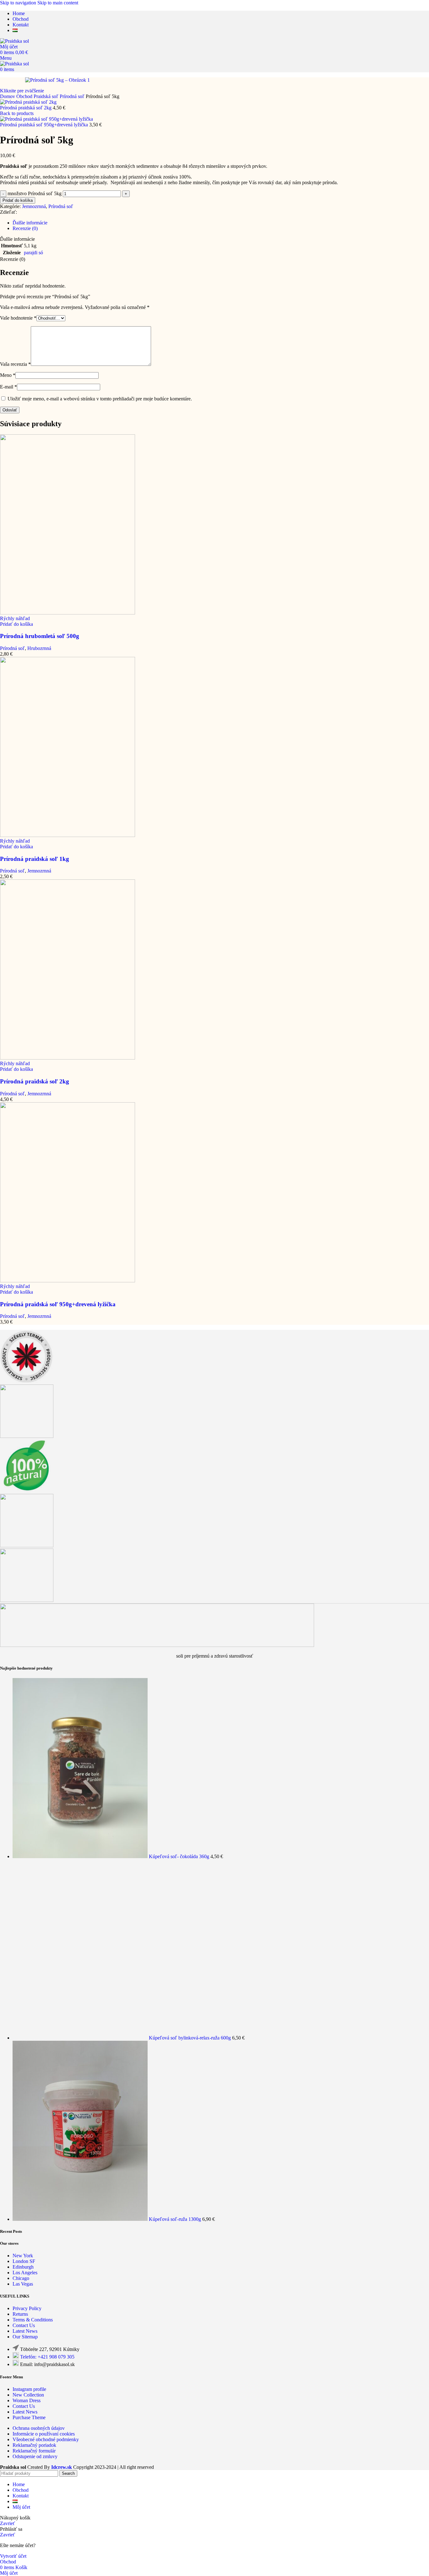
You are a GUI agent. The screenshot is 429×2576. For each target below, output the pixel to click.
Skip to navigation (19, 3)
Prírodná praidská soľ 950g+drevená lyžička (45, 125)
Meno (8, 375)
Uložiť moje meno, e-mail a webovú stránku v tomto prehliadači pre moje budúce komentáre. (100, 399)
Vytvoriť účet (13, 2556)
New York (23, 2256)
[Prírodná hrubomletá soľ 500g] (68, 613)
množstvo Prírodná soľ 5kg (35, 193)
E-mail (8, 387)
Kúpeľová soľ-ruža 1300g (176, 2219)
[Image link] (157, 1645)
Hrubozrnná (39, 648)
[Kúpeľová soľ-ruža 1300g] (81, 2219)
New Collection (28, 2395)
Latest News (25, 2331)
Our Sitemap (25, 2337)
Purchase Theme (29, 2417)
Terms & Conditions (33, 2320)
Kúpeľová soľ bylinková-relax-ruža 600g (190, 2038)
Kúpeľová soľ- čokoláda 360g (180, 1856)
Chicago (21, 2278)
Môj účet (21, 2507)
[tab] (30, 223)
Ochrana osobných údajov (39, 2428)
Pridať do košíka (18, 200)
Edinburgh (23, 2267)
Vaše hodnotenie (18, 318)
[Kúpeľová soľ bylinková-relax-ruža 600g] (81, 2038)
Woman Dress (27, 2400)
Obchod (25, 96)
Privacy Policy (27, 2308)
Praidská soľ (47, 96)
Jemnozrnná (34, 206)
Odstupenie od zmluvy (35, 2456)
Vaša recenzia (15, 364)
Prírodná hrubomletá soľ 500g (40, 636)
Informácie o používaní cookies (44, 2434)
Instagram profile (29, 2389)
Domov (8, 96)
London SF (24, 2261)
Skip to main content (58, 3)
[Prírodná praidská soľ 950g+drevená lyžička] (68, 1281)
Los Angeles (25, 2273)
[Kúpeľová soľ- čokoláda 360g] (81, 1856)
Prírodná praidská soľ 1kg (35, 859)
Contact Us (24, 2325)
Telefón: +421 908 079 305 (47, 2357)
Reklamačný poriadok (34, 2445)
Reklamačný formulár (34, 2451)
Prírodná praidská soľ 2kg (26, 108)
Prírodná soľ (73, 96)
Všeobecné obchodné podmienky (46, 2439)
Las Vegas (23, 2284)
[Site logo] (14, 41)
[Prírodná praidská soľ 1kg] (68, 835)
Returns (20, 2314)
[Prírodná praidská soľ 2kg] (68, 1058)
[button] (16, 624)
